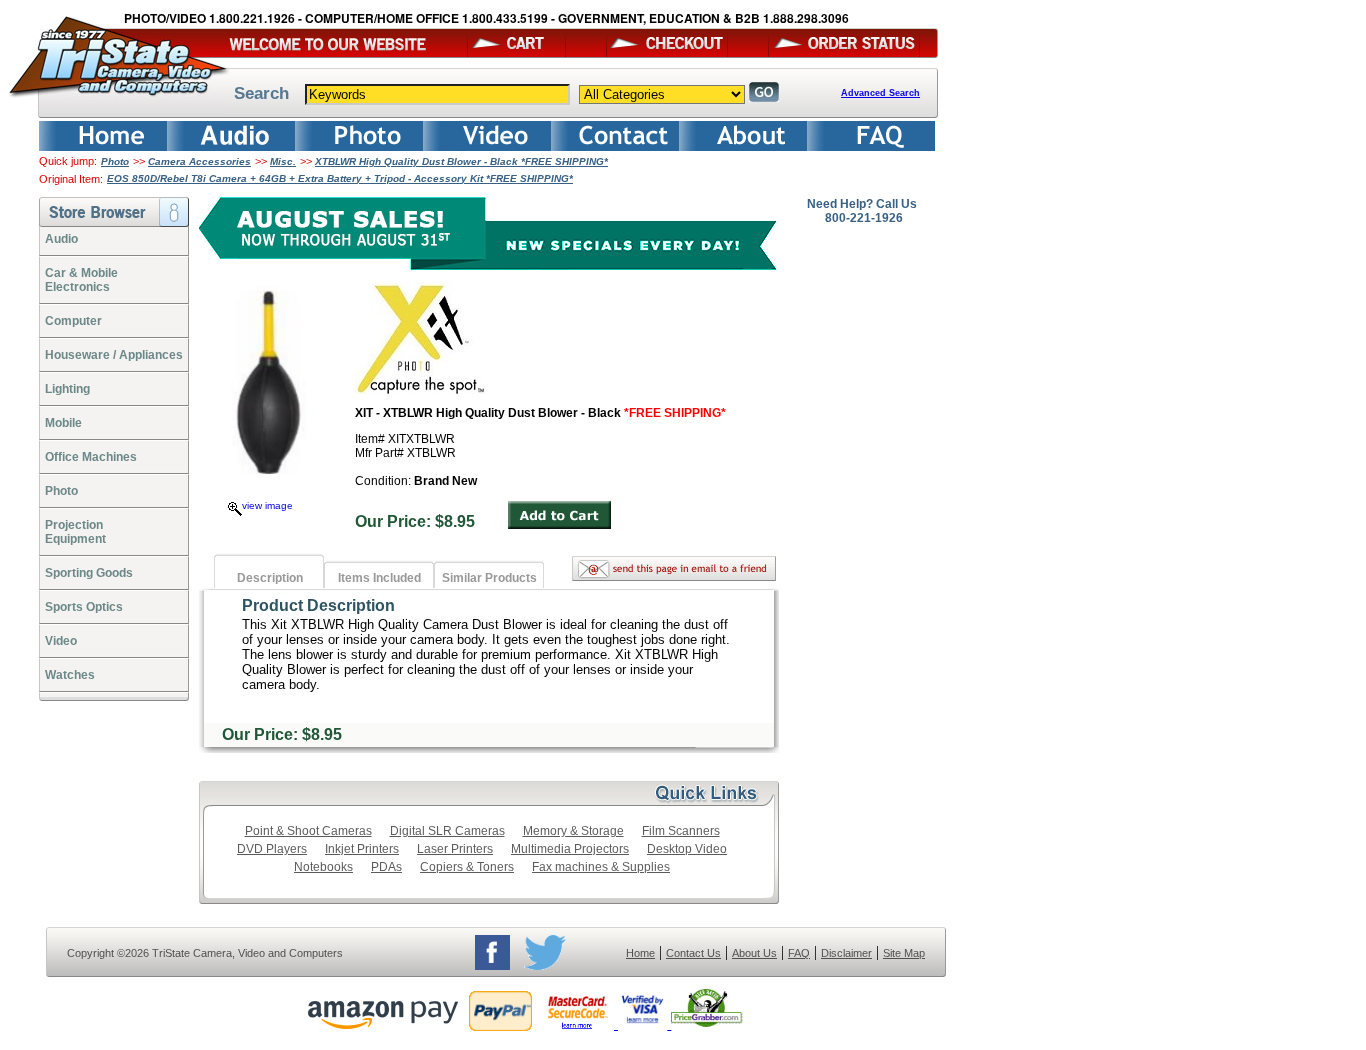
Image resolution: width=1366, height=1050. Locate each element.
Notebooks (323, 867)
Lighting (67, 389)
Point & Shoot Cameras (308, 831)
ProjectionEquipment (75, 532)
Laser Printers (455, 849)
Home (640, 953)
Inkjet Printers (362, 849)
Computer (73, 321)
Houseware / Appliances (114, 355)
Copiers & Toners (467, 867)
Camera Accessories (199, 161)
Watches (70, 675)
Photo (115, 161)
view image (267, 505)
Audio (61, 239)
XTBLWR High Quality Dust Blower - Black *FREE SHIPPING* (461, 161)
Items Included (379, 578)
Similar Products (489, 578)
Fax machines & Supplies (601, 867)
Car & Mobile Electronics (81, 280)
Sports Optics (84, 607)
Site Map (904, 953)
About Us (754, 953)
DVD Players (272, 849)
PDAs (386, 867)
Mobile (63, 423)
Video (61, 641)
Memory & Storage (573, 831)
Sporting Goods (89, 573)
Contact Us (693, 953)
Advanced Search (880, 93)
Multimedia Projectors (570, 849)
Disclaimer (846, 953)
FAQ (799, 953)
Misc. (283, 161)
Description (270, 578)
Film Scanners (681, 831)
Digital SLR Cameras (447, 831)
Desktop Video (687, 849)
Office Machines (91, 457)
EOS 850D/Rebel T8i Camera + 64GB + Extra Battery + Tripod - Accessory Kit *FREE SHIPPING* (340, 178)
